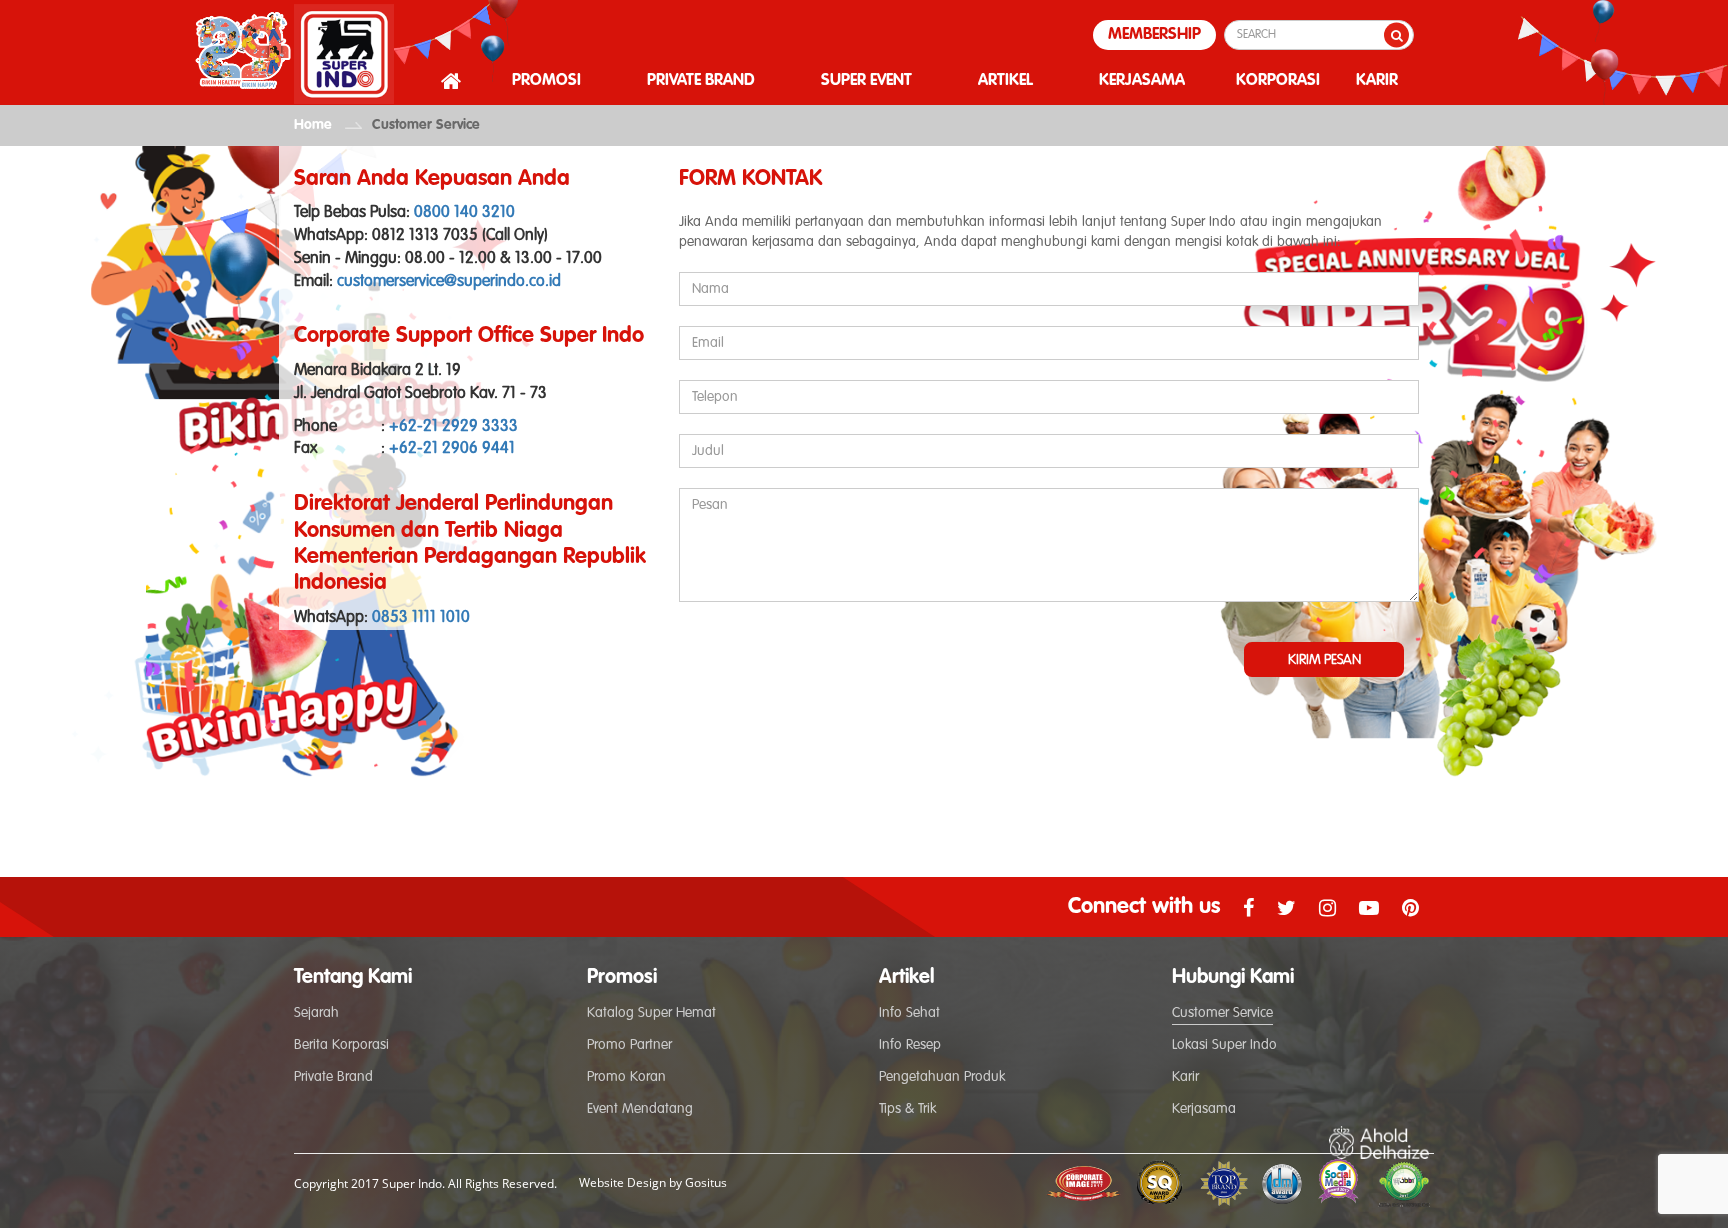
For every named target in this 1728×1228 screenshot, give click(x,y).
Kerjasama (1204, 1109)
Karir (1185, 1077)
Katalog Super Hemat (651, 1013)
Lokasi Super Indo (1224, 1045)
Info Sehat (909, 1013)
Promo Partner (629, 1045)
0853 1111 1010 (421, 618)
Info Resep (910, 1045)
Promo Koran (626, 1077)
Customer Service (426, 125)
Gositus (706, 1182)
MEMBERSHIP (1154, 35)
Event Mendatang (640, 1109)
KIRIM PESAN (1324, 660)
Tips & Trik (907, 1109)
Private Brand (333, 1077)
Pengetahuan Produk (942, 1077)
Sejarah (316, 1013)
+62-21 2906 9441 (452, 449)
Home (313, 125)
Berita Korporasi (341, 1045)
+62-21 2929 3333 (453, 427)
